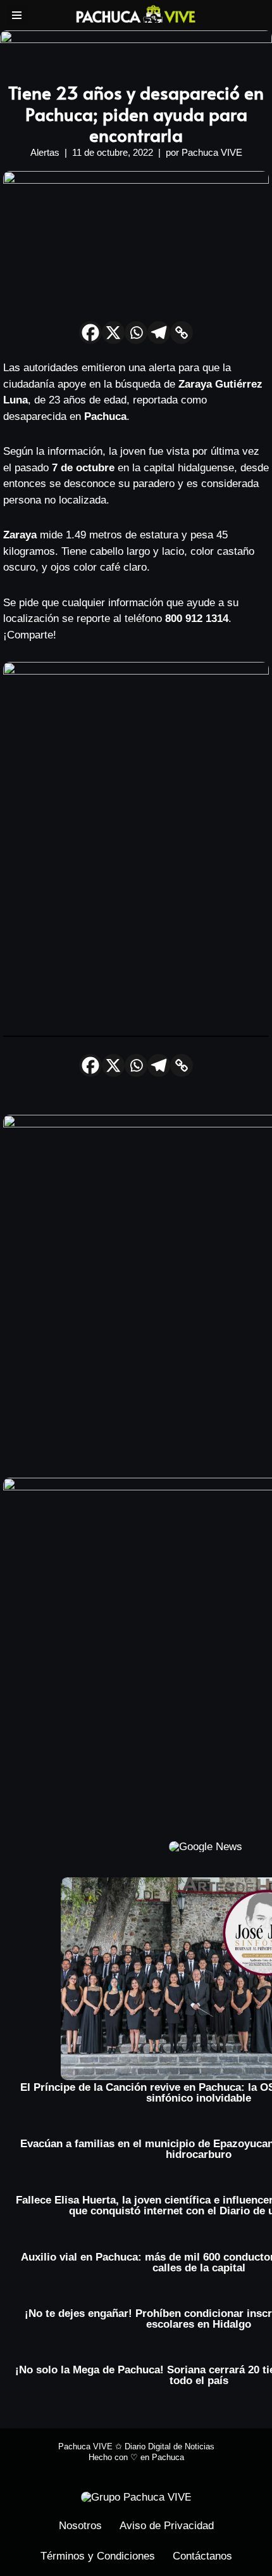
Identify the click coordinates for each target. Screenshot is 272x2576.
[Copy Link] (182, 333)
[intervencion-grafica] (136, 40)
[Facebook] (90, 333)
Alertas (45, 152)
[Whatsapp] (136, 333)
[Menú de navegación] (17, 15)
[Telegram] (159, 333)
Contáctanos (202, 2556)
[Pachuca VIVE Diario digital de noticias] (136, 14)
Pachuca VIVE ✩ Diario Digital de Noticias (136, 2446)
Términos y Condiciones (98, 2556)
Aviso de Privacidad (167, 2526)
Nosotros (80, 2526)
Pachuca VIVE (212, 152)
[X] (113, 333)
